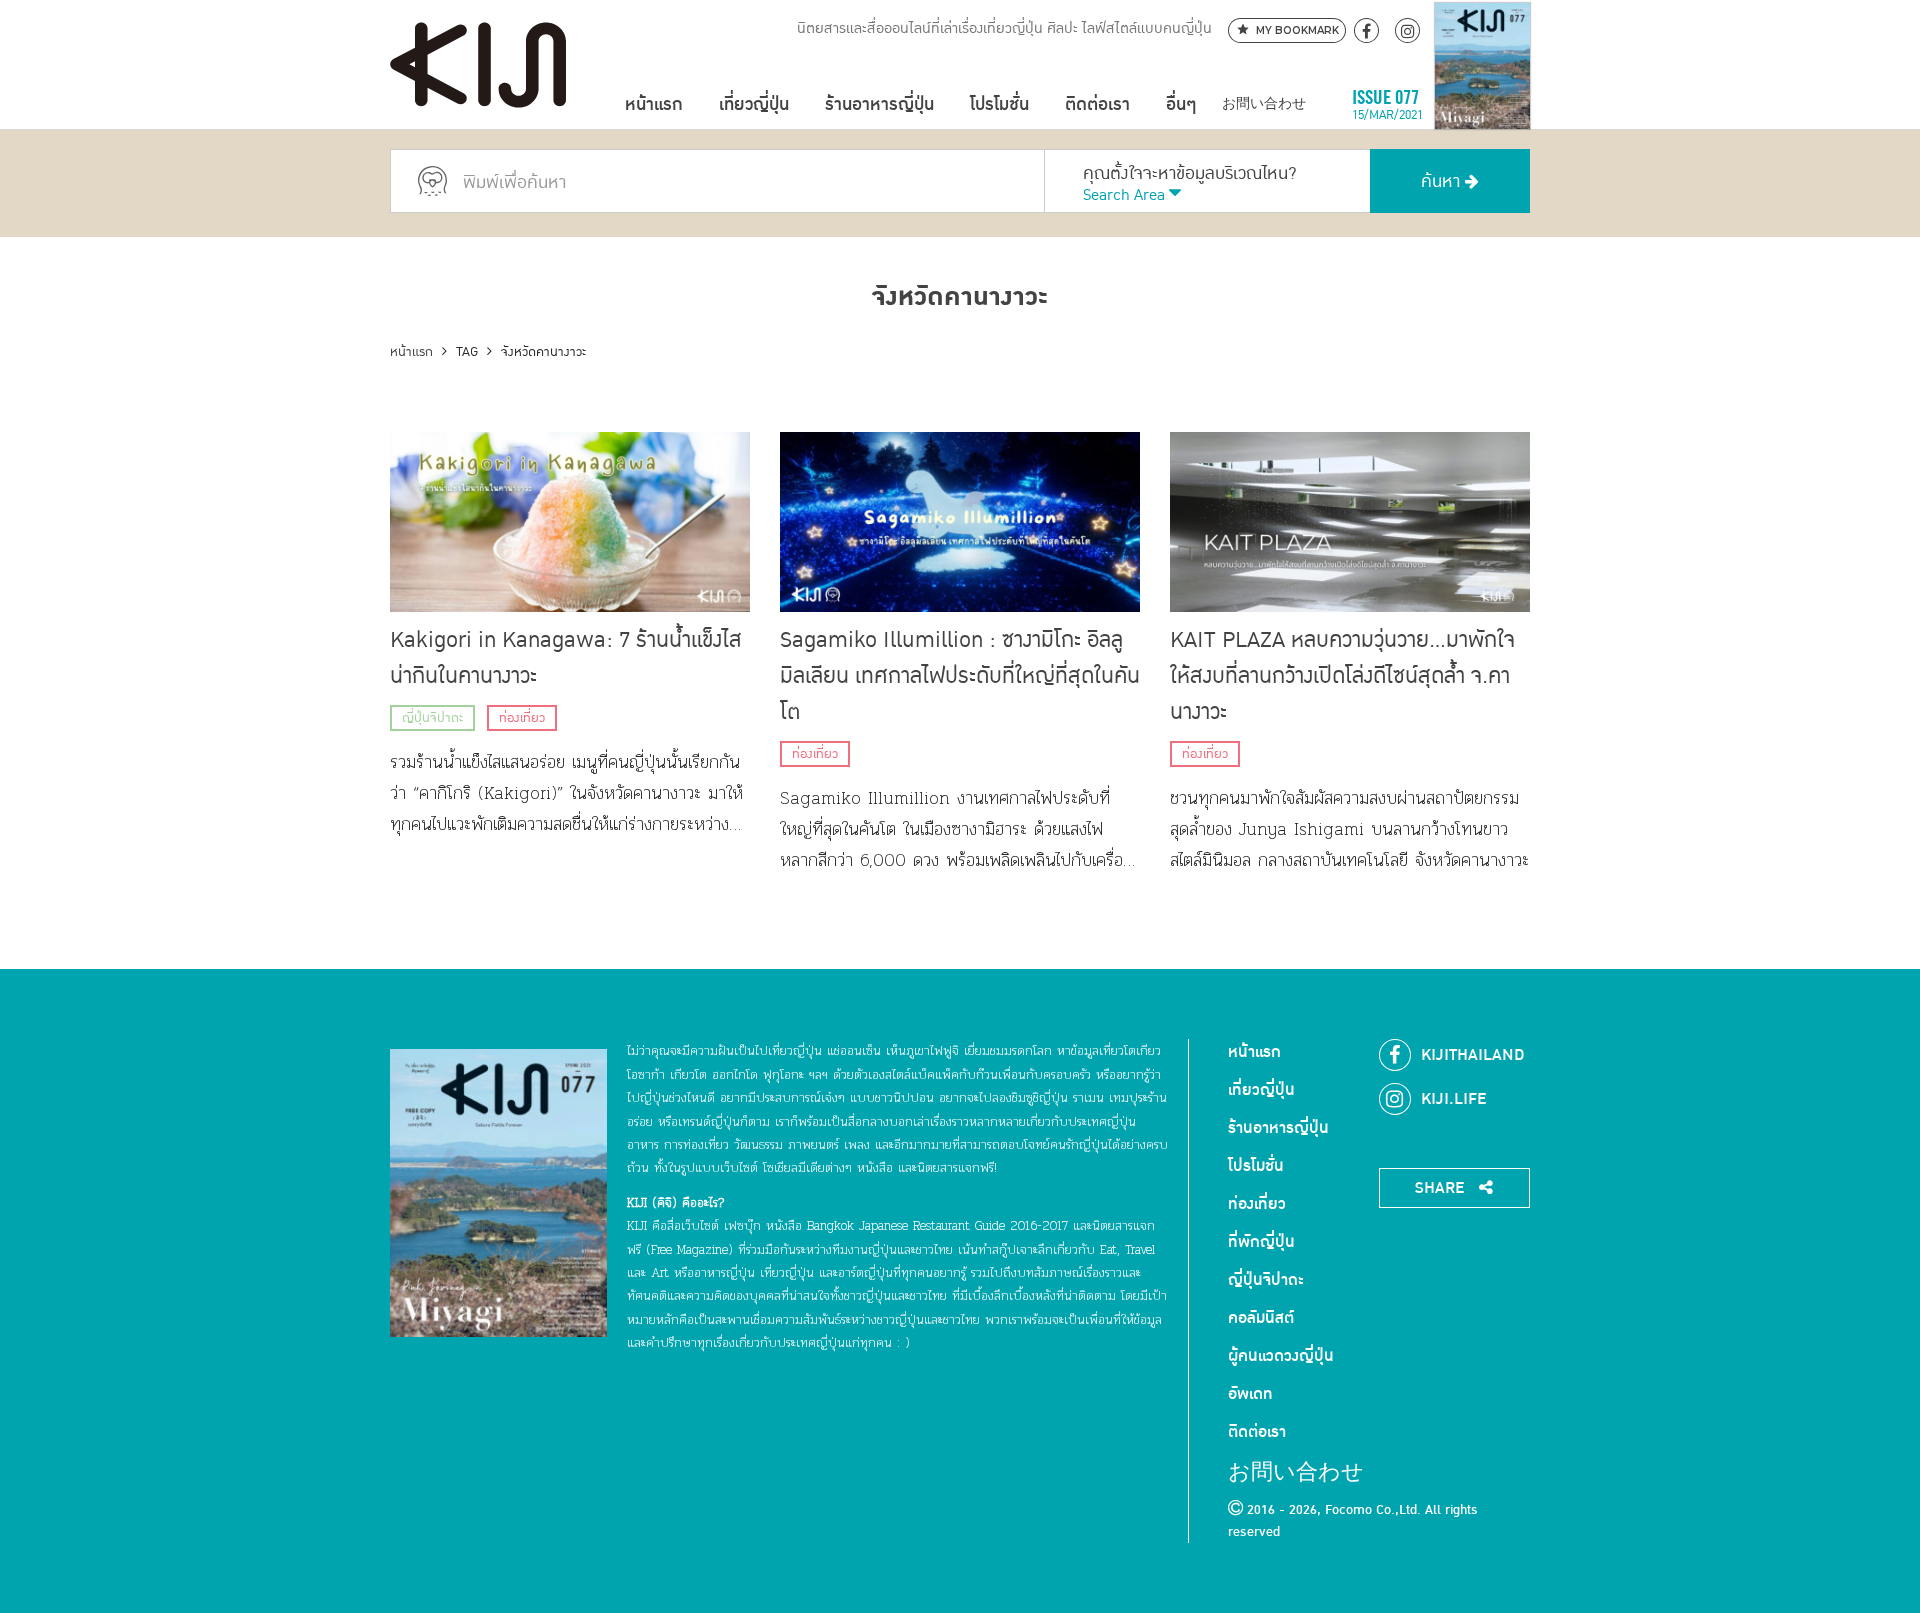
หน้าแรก (654, 104)
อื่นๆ (1181, 104)
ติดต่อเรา (1097, 104)
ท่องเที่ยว (522, 718)
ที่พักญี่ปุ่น (1261, 1242)
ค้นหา (1443, 181)
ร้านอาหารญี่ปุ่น (879, 104)
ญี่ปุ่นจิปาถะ (432, 718)
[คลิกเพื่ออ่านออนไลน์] (1482, 104)
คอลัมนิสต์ (1261, 1318)
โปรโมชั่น (999, 104)
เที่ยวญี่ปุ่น (754, 104)
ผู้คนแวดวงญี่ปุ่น (1281, 1356)
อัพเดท (1250, 1394)
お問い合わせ (1264, 104)
